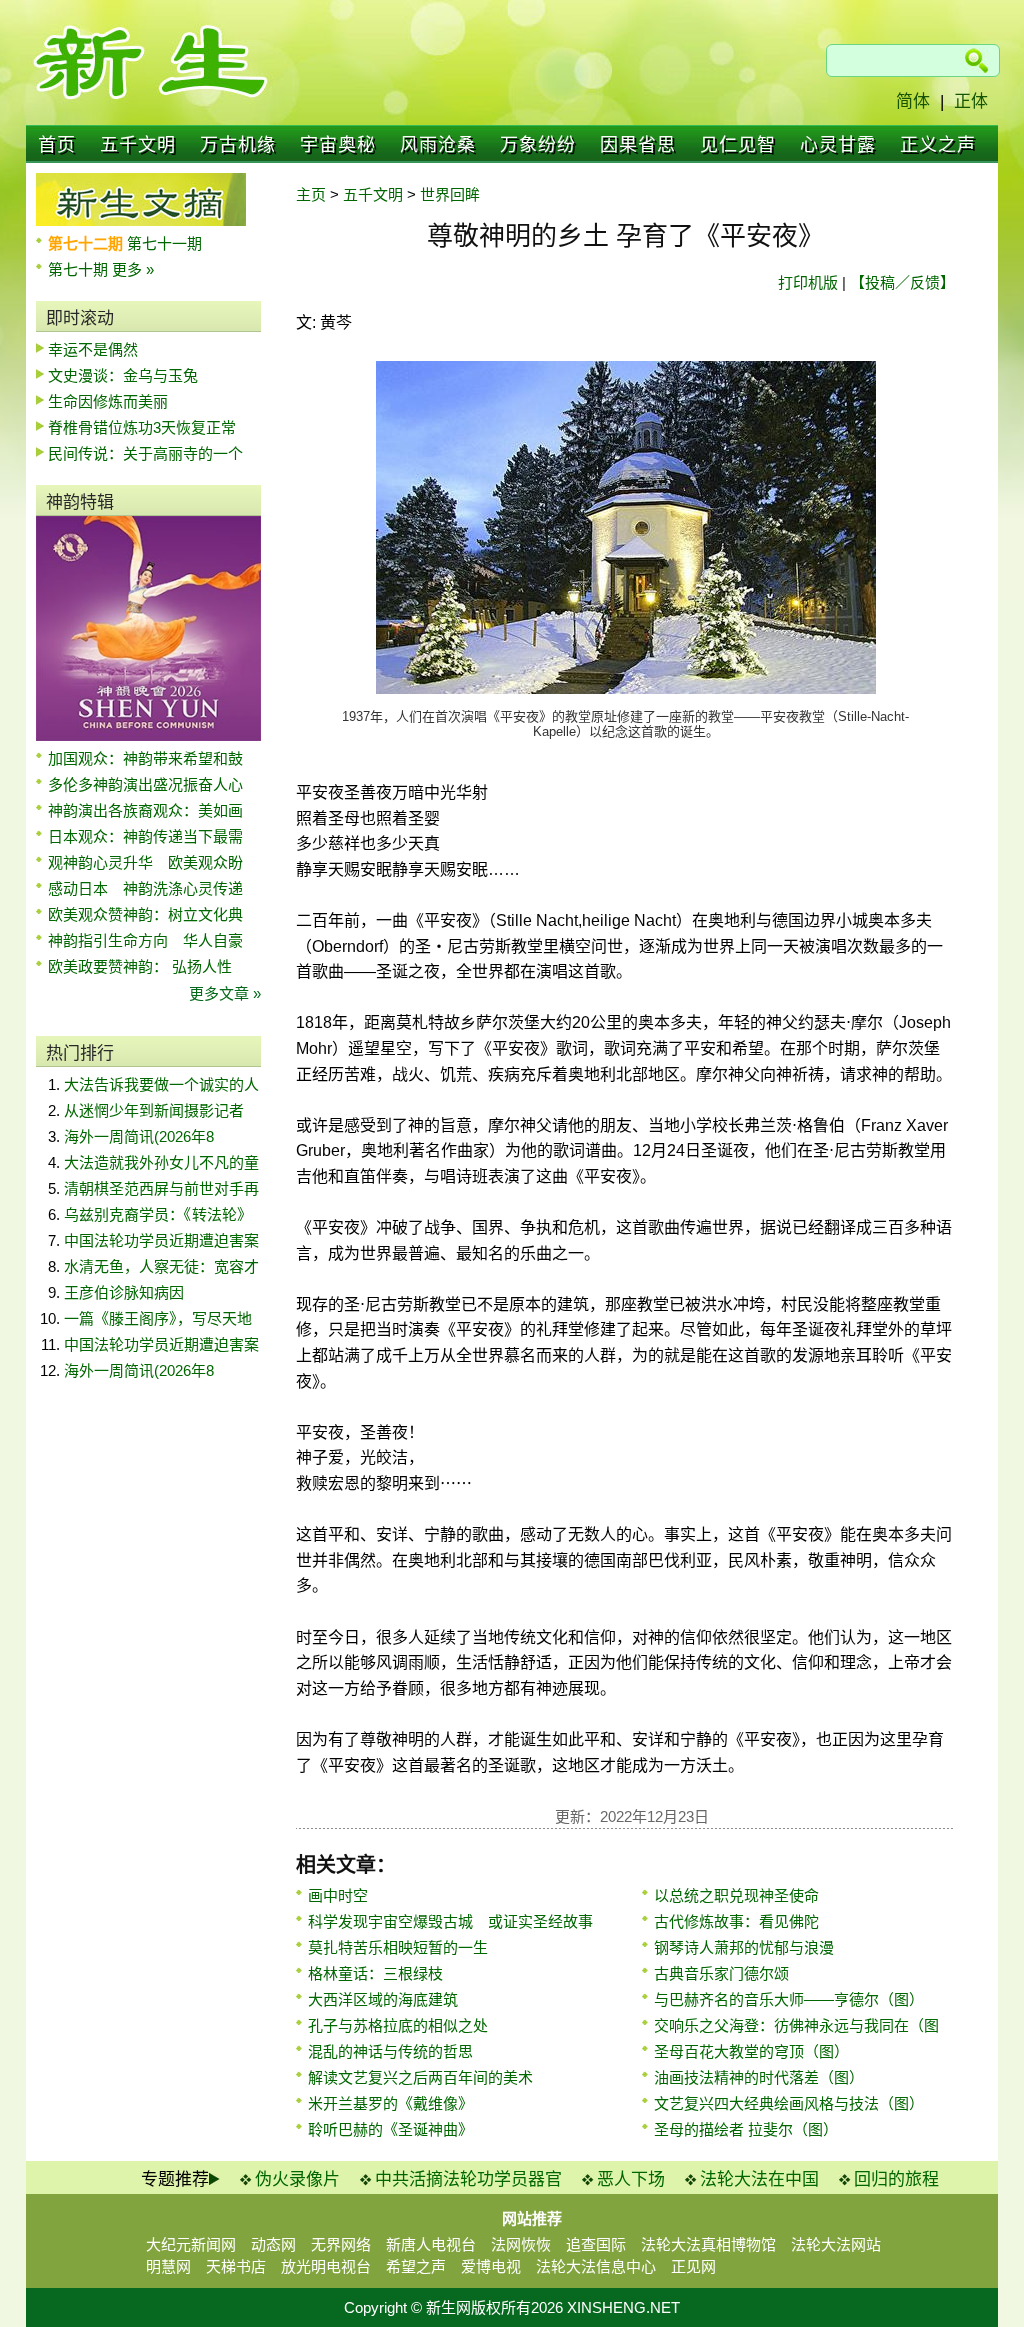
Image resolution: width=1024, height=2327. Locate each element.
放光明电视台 (326, 2266)
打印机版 (808, 282)
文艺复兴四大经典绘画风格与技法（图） (789, 2103)
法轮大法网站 (836, 2244)
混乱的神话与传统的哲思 (390, 2051)
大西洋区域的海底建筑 (383, 1999)
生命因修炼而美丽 (108, 401)
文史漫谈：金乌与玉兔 (123, 375)
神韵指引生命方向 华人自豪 (145, 940)
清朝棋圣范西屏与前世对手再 (161, 1188)
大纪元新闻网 (191, 2244)
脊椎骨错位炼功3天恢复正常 (142, 427)
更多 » (133, 269)
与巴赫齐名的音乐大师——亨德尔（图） (789, 1999)
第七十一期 (164, 243)
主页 (311, 194)
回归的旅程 (896, 2179)
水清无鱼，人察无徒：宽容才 (161, 1266)
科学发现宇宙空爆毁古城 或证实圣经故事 (450, 1921)
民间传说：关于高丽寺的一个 (145, 453)
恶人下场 (631, 2179)
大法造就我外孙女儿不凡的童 (161, 1162)
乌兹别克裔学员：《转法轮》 (158, 1214)
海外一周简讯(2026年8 (139, 1136)
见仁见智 (738, 145)
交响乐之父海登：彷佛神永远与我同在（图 (796, 2025)
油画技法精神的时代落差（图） (759, 2077)
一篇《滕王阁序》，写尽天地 (158, 1318)
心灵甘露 (838, 145)
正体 (971, 101)
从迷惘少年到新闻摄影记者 (154, 1110)
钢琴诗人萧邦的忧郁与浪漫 (744, 1947)
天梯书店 (236, 2266)
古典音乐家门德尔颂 (721, 1973)
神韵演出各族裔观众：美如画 (145, 810)
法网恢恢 (521, 2244)
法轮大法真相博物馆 (708, 2244)
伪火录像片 (297, 2179)
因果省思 (638, 145)
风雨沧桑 (438, 145)
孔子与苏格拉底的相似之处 (398, 2025)
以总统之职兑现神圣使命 (736, 1895)
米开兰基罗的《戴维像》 (390, 2103)
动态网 (273, 2244)
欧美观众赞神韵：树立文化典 (145, 914)
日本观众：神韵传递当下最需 (145, 836)
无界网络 (341, 2244)
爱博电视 (491, 2266)
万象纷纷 (538, 145)
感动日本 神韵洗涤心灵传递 (145, 888)
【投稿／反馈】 (902, 282)
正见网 (693, 2266)
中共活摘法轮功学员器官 (468, 2179)
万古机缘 (238, 145)
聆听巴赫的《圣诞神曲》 (390, 2129)
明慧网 (168, 2266)
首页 (57, 145)
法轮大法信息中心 (596, 2266)
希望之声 (416, 2266)
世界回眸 (450, 194)
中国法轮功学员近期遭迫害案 (161, 1240)
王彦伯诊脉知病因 (124, 1292)
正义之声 (938, 145)
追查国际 (596, 2244)
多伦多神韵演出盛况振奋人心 (145, 784)
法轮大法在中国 (759, 2179)
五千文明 (138, 145)
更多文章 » (225, 993)
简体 (913, 101)
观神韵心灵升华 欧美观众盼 (145, 862)
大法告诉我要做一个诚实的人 (161, 1084)
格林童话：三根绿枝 (375, 1973)
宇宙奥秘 (338, 145)
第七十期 (80, 269)
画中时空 (338, 1895)
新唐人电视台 (431, 2244)
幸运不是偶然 (93, 349)
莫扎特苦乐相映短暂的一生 (398, 1947)
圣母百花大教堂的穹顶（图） (751, 2051)
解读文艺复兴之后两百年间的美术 (420, 2077)
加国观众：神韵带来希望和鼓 (145, 758)
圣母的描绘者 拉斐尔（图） (746, 2129)
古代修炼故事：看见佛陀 (736, 1921)
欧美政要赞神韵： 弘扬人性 (140, 966)
